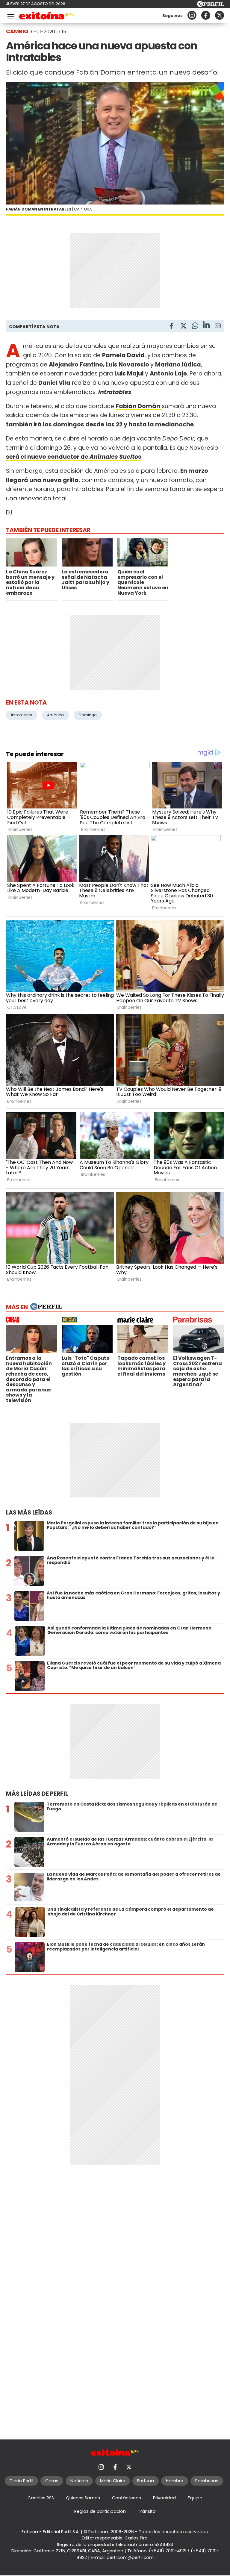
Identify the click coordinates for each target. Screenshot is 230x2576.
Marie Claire (113, 2481)
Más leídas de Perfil (37, 1794)
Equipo (195, 2498)
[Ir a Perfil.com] (211, 5)
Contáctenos (127, 2498)
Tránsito (147, 2511)
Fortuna (146, 2481)
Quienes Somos (83, 2498)
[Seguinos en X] (220, 15)
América (55, 715)
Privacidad (164, 2498)
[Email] (218, 327)
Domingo (88, 715)
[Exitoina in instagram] (192, 15)
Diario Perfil (21, 2481)
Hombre (175, 2481)
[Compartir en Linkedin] (206, 326)
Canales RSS (41, 2498)
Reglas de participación (100, 2511)
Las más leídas (29, 1513)
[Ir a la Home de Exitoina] (47, 17)
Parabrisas (207, 2481)
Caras (52, 2481)
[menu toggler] (10, 15)
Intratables (22, 715)
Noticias (79, 2481)
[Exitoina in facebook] (206, 15)
